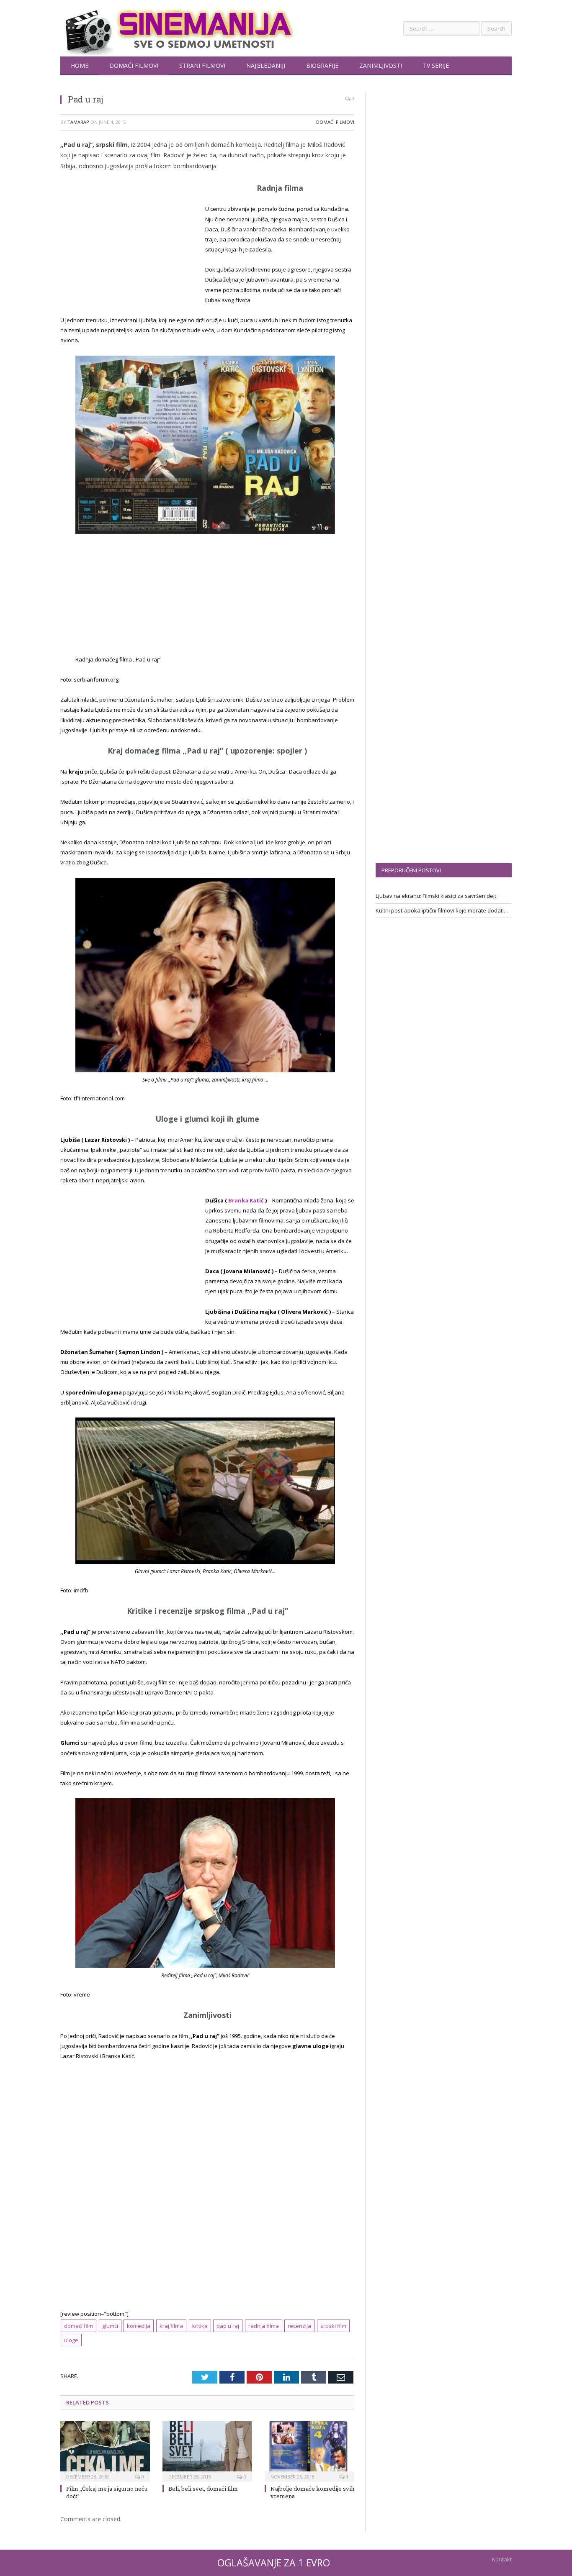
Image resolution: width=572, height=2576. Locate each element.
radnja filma (264, 2326)
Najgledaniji (266, 65)
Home (80, 65)
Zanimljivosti (381, 65)
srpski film (333, 2326)
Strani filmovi (202, 65)
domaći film (79, 2326)
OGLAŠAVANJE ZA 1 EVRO (274, 2563)
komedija (139, 2326)
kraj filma (171, 2326)
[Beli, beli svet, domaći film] (207, 2450)
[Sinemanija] (178, 28)
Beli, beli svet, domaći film (203, 2489)
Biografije (322, 65)
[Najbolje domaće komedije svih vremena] (309, 2450)
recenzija (299, 2326)
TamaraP (78, 122)
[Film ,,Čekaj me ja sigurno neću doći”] (105, 2450)
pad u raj (228, 2326)
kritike (200, 2326)
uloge (71, 2340)
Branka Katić (246, 1200)
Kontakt (502, 2559)
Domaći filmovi (134, 65)
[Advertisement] (131, 245)
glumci (110, 2326)
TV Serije (436, 65)
